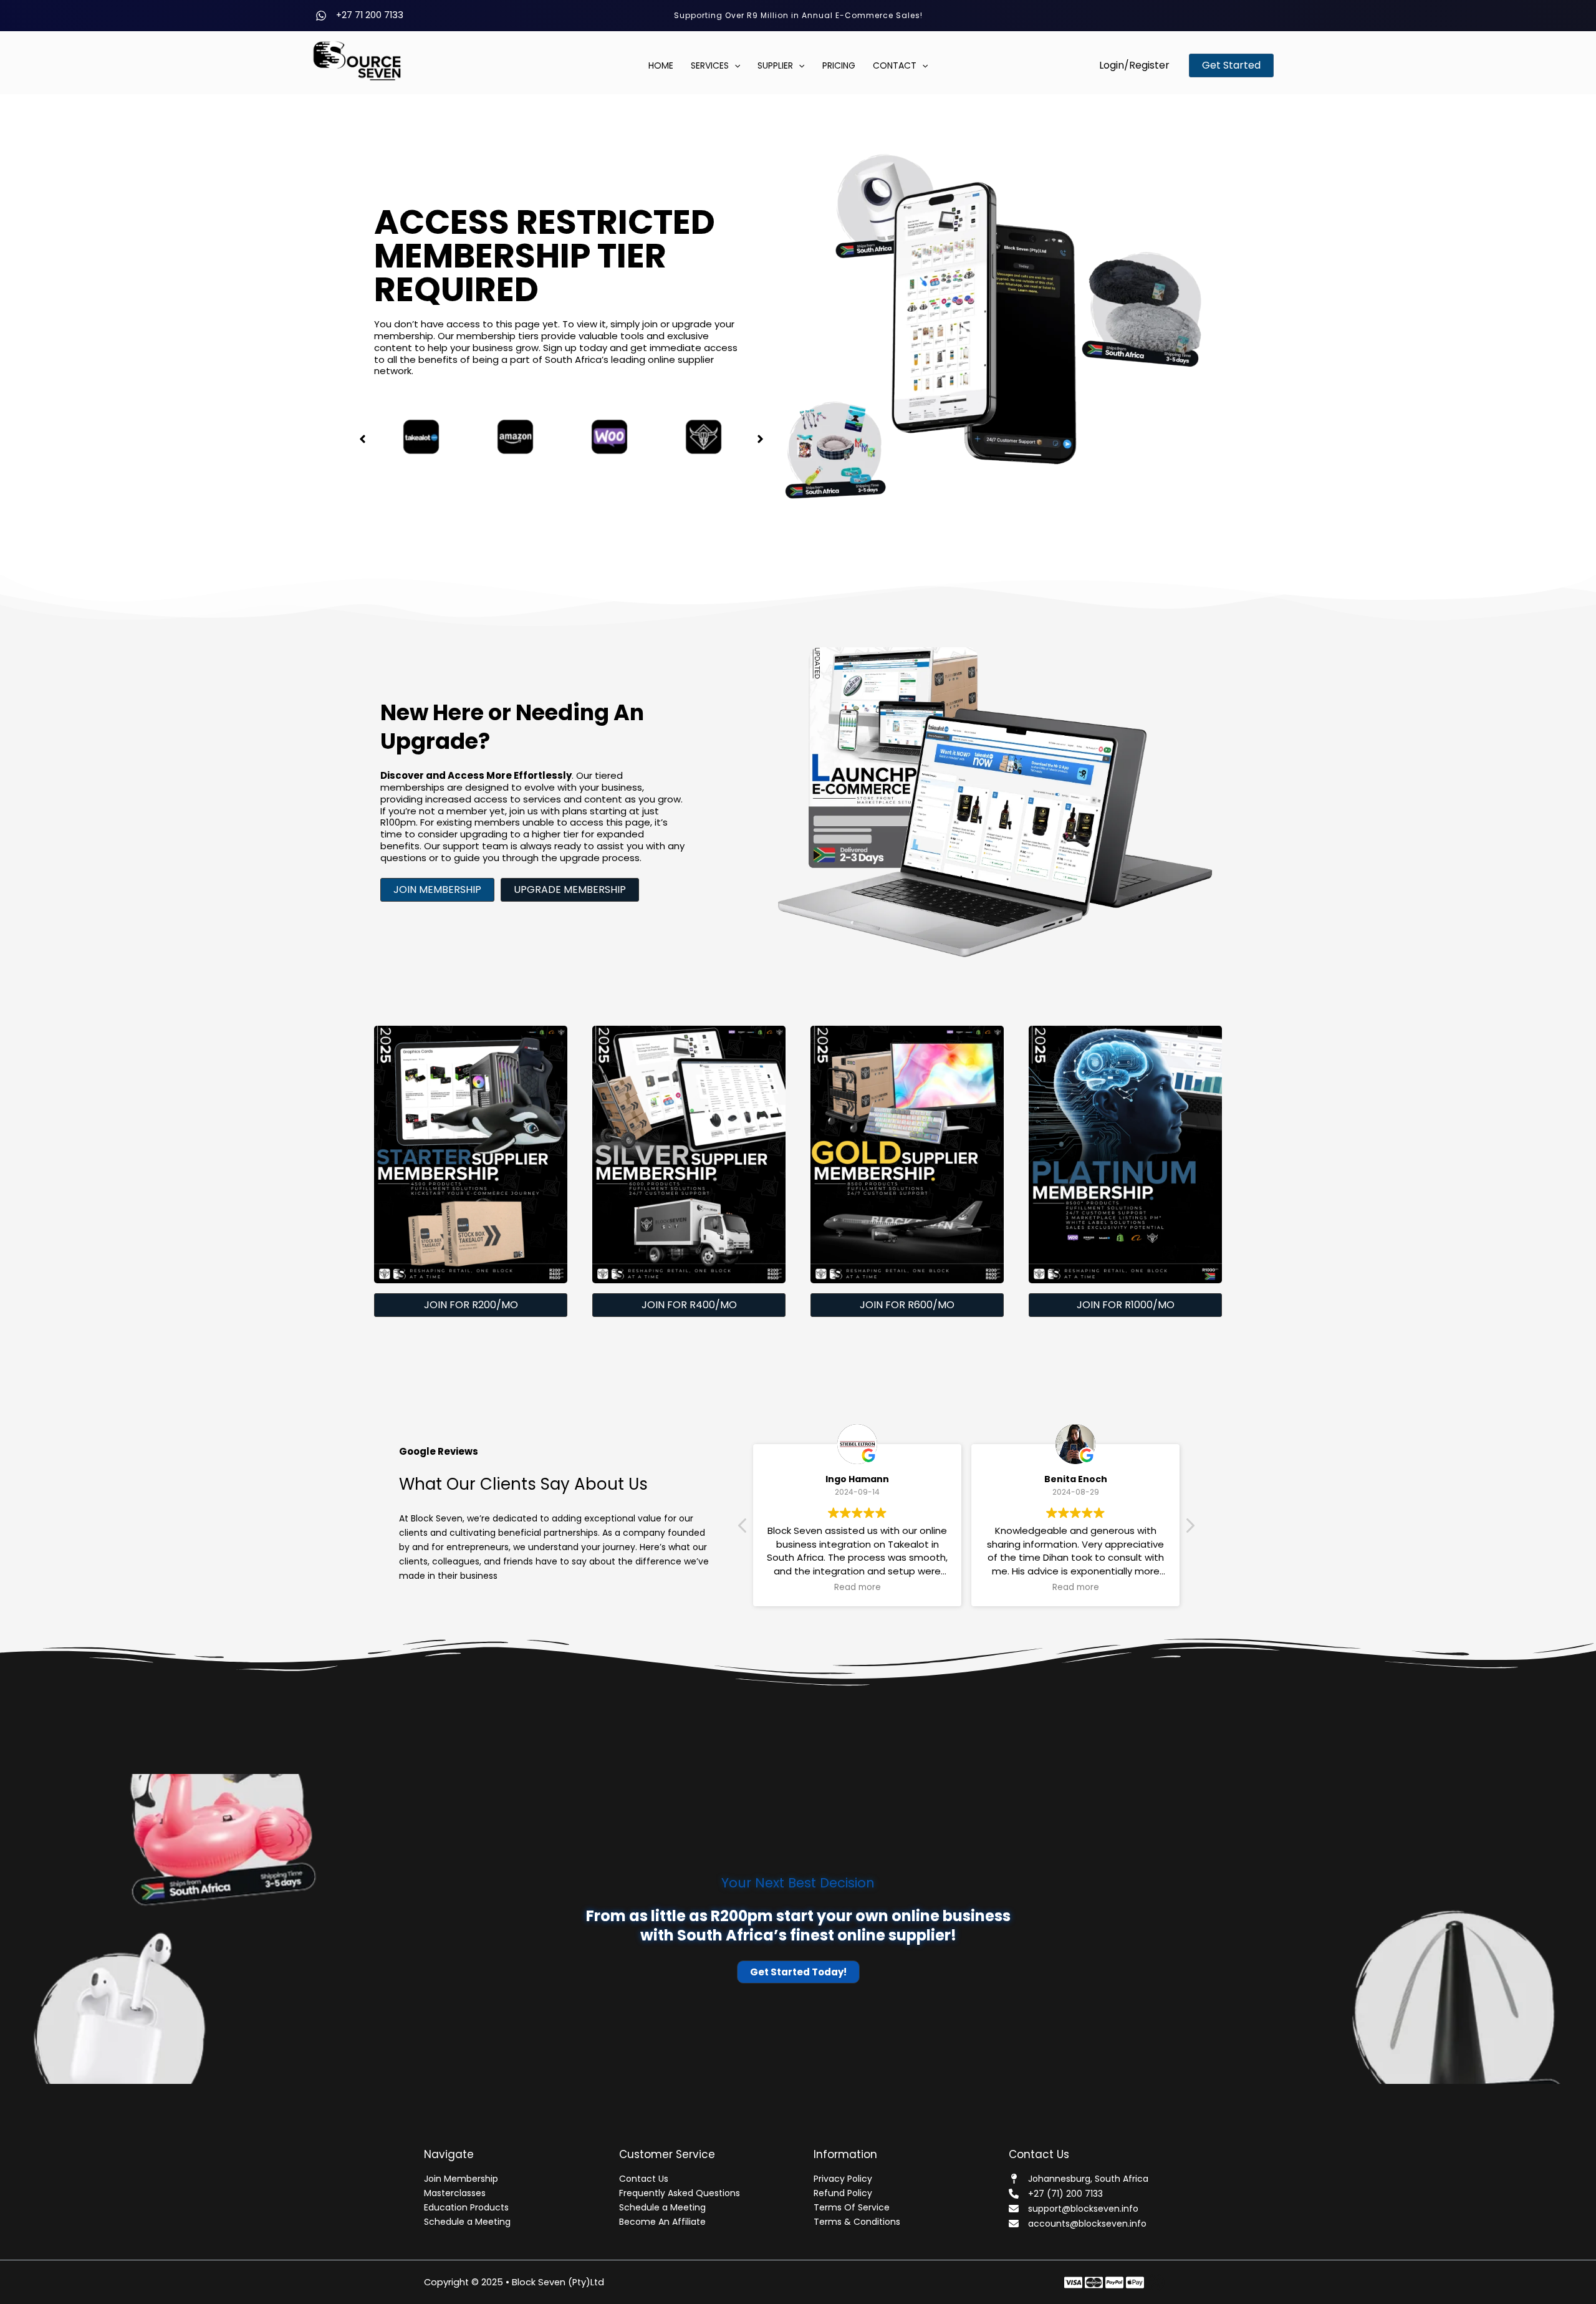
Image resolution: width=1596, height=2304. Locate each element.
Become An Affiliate (662, 2222)
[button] (1134, 65)
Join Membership (461, 2179)
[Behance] (1135, 2282)
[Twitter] (1094, 2282)
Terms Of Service (852, 2207)
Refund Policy (843, 2193)
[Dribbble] (1156, 2282)
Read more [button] (894, 1588)
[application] (734, 66)
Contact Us (644, 2179)
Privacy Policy (843, 2179)
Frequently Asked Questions (680, 2193)
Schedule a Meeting (467, 2222)
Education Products (466, 2207)
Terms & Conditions (857, 2222)
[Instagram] (1114, 2282)
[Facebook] (1073, 2282)
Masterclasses (455, 2193)
